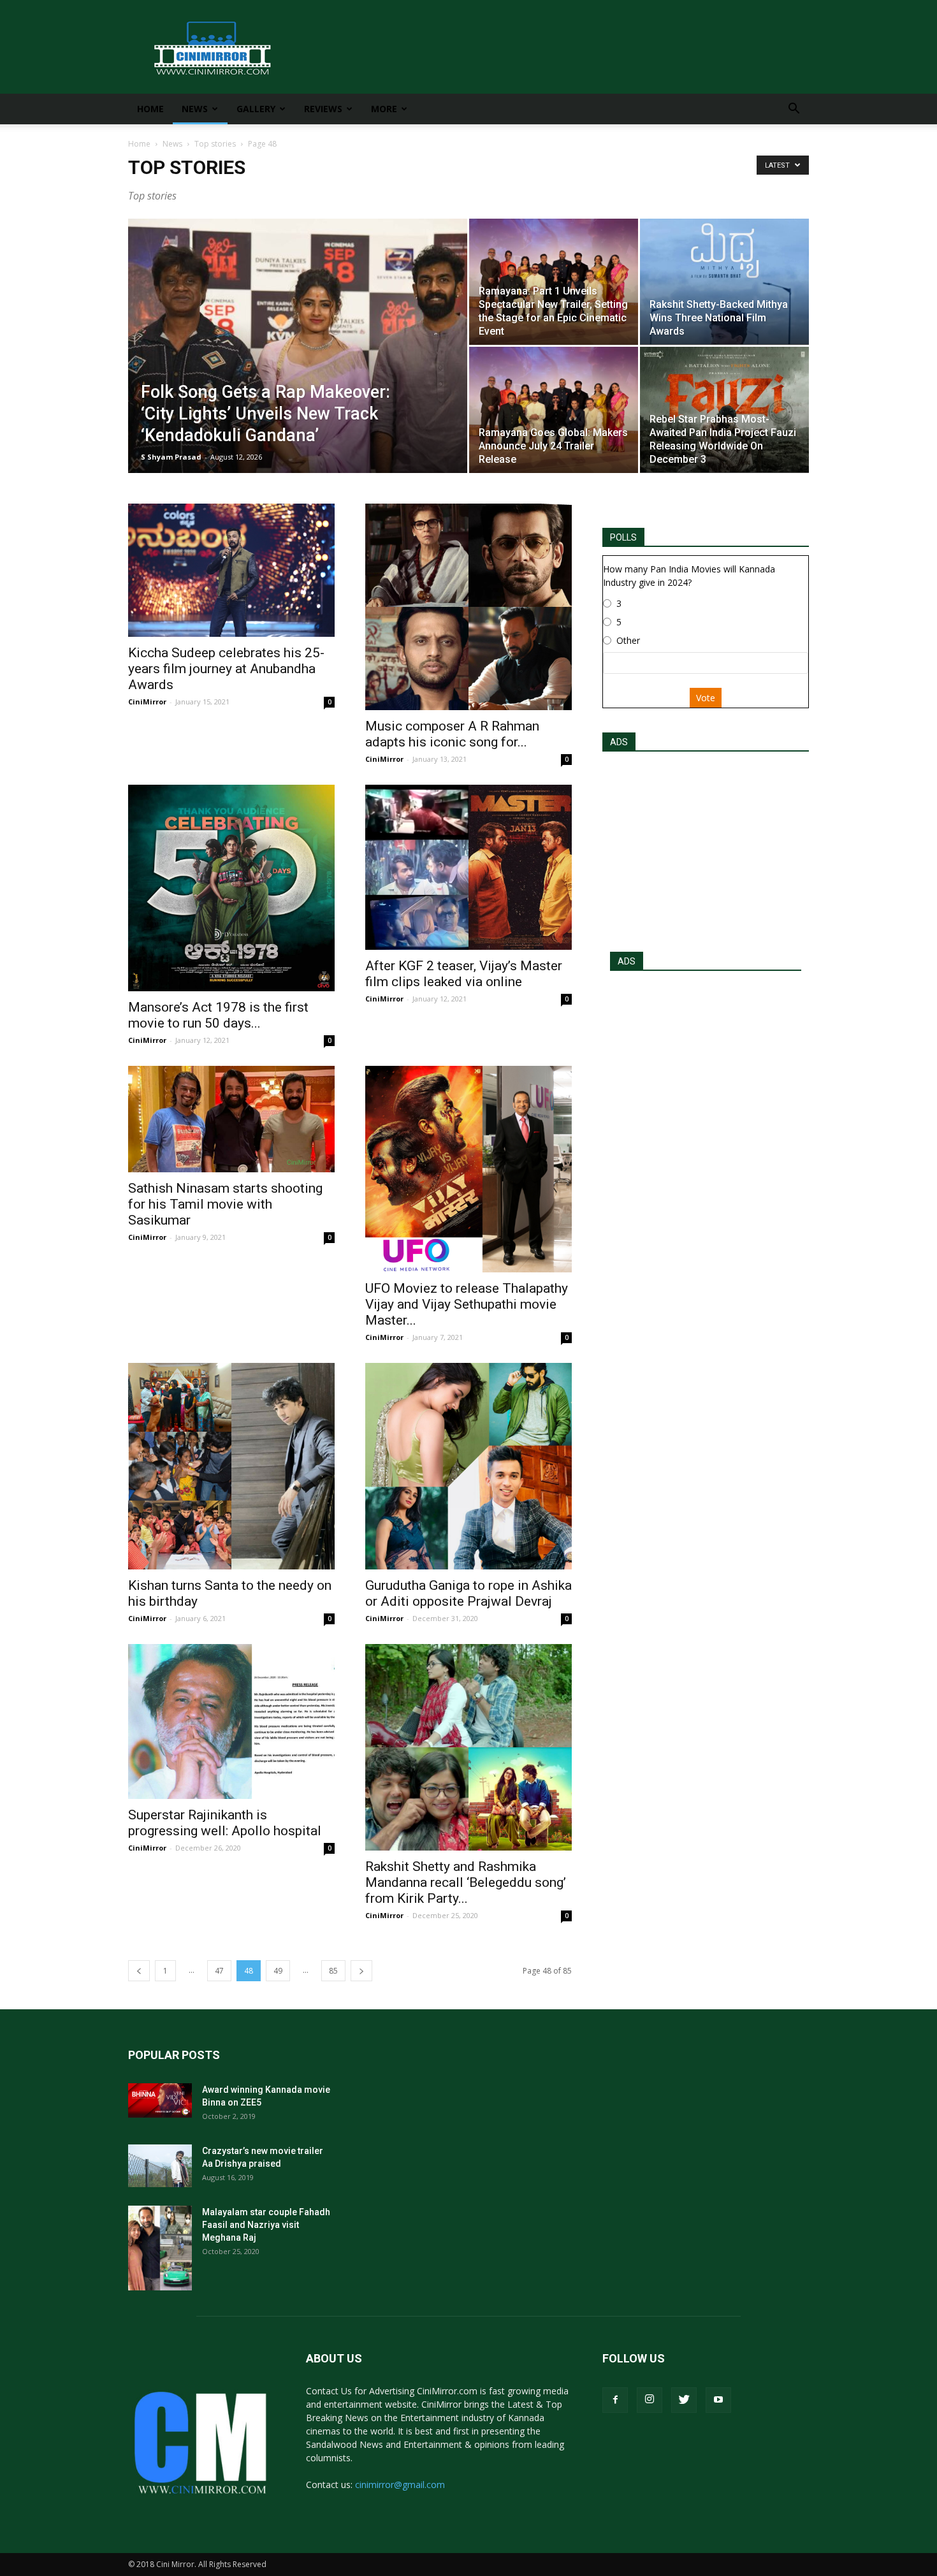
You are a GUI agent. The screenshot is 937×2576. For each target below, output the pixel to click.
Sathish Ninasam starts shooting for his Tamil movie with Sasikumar (225, 1204)
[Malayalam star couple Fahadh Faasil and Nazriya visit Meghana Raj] (160, 2248)
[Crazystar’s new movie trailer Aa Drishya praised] (160, 2166)
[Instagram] (650, 2400)
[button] (794, 110)
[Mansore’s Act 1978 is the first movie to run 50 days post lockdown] (231, 888)
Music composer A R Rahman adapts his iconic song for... (452, 734)
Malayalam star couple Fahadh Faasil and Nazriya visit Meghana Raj (266, 2225)
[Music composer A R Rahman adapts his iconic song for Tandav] (468, 607)
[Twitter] (684, 2400)
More (384, 109)
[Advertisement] (706, 848)
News (195, 109)
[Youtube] (718, 2400)
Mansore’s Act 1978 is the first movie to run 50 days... (218, 1015)
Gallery (256, 109)
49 (278, 1971)
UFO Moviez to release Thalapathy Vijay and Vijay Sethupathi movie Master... (467, 1304)
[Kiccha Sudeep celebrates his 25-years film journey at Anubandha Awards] (231, 570)
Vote (706, 698)
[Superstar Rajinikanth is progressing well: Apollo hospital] (231, 1721)
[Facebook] (615, 2400)
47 (219, 1971)
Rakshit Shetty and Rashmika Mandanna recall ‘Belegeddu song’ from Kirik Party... (466, 1882)
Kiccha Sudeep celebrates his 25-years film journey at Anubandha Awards (226, 669)
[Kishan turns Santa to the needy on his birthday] (231, 1466)
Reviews (323, 109)
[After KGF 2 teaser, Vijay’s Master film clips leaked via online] (468, 867)
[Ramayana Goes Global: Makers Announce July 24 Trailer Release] (554, 410)
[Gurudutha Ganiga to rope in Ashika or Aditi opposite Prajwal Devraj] (468, 1466)
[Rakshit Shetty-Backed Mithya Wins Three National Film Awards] (724, 281)
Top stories (215, 144)
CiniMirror (147, 702)
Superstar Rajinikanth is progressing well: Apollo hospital (225, 1823)
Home (150, 109)
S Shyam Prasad (171, 457)
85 (333, 1971)
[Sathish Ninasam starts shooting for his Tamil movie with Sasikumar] (231, 1119)
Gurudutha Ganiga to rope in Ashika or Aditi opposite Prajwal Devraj (468, 1593)
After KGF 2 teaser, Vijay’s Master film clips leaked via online (464, 974)
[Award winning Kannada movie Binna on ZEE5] (160, 2100)
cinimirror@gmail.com (400, 2485)
